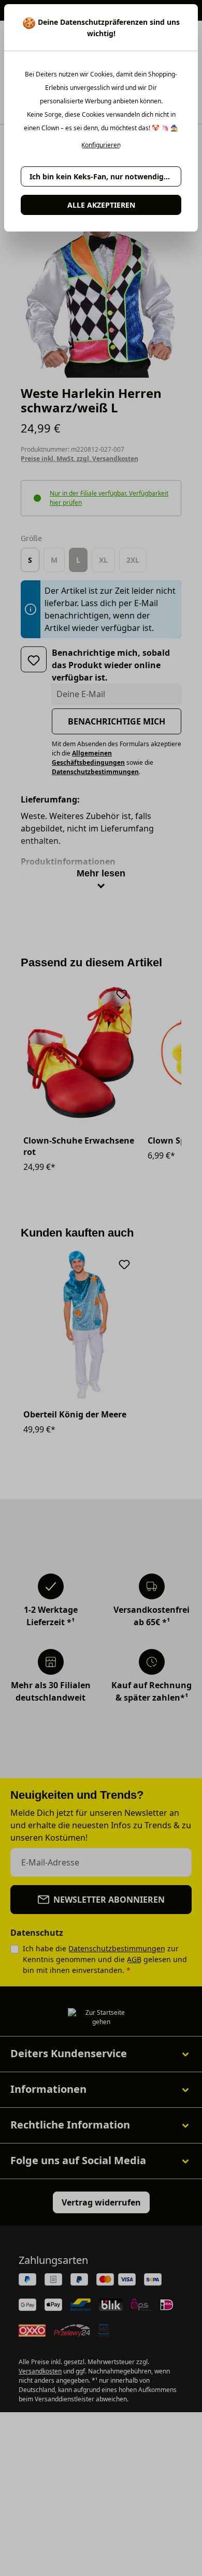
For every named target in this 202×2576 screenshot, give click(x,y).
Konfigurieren (101, 145)
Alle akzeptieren (101, 205)
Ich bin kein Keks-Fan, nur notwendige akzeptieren (105, 176)
